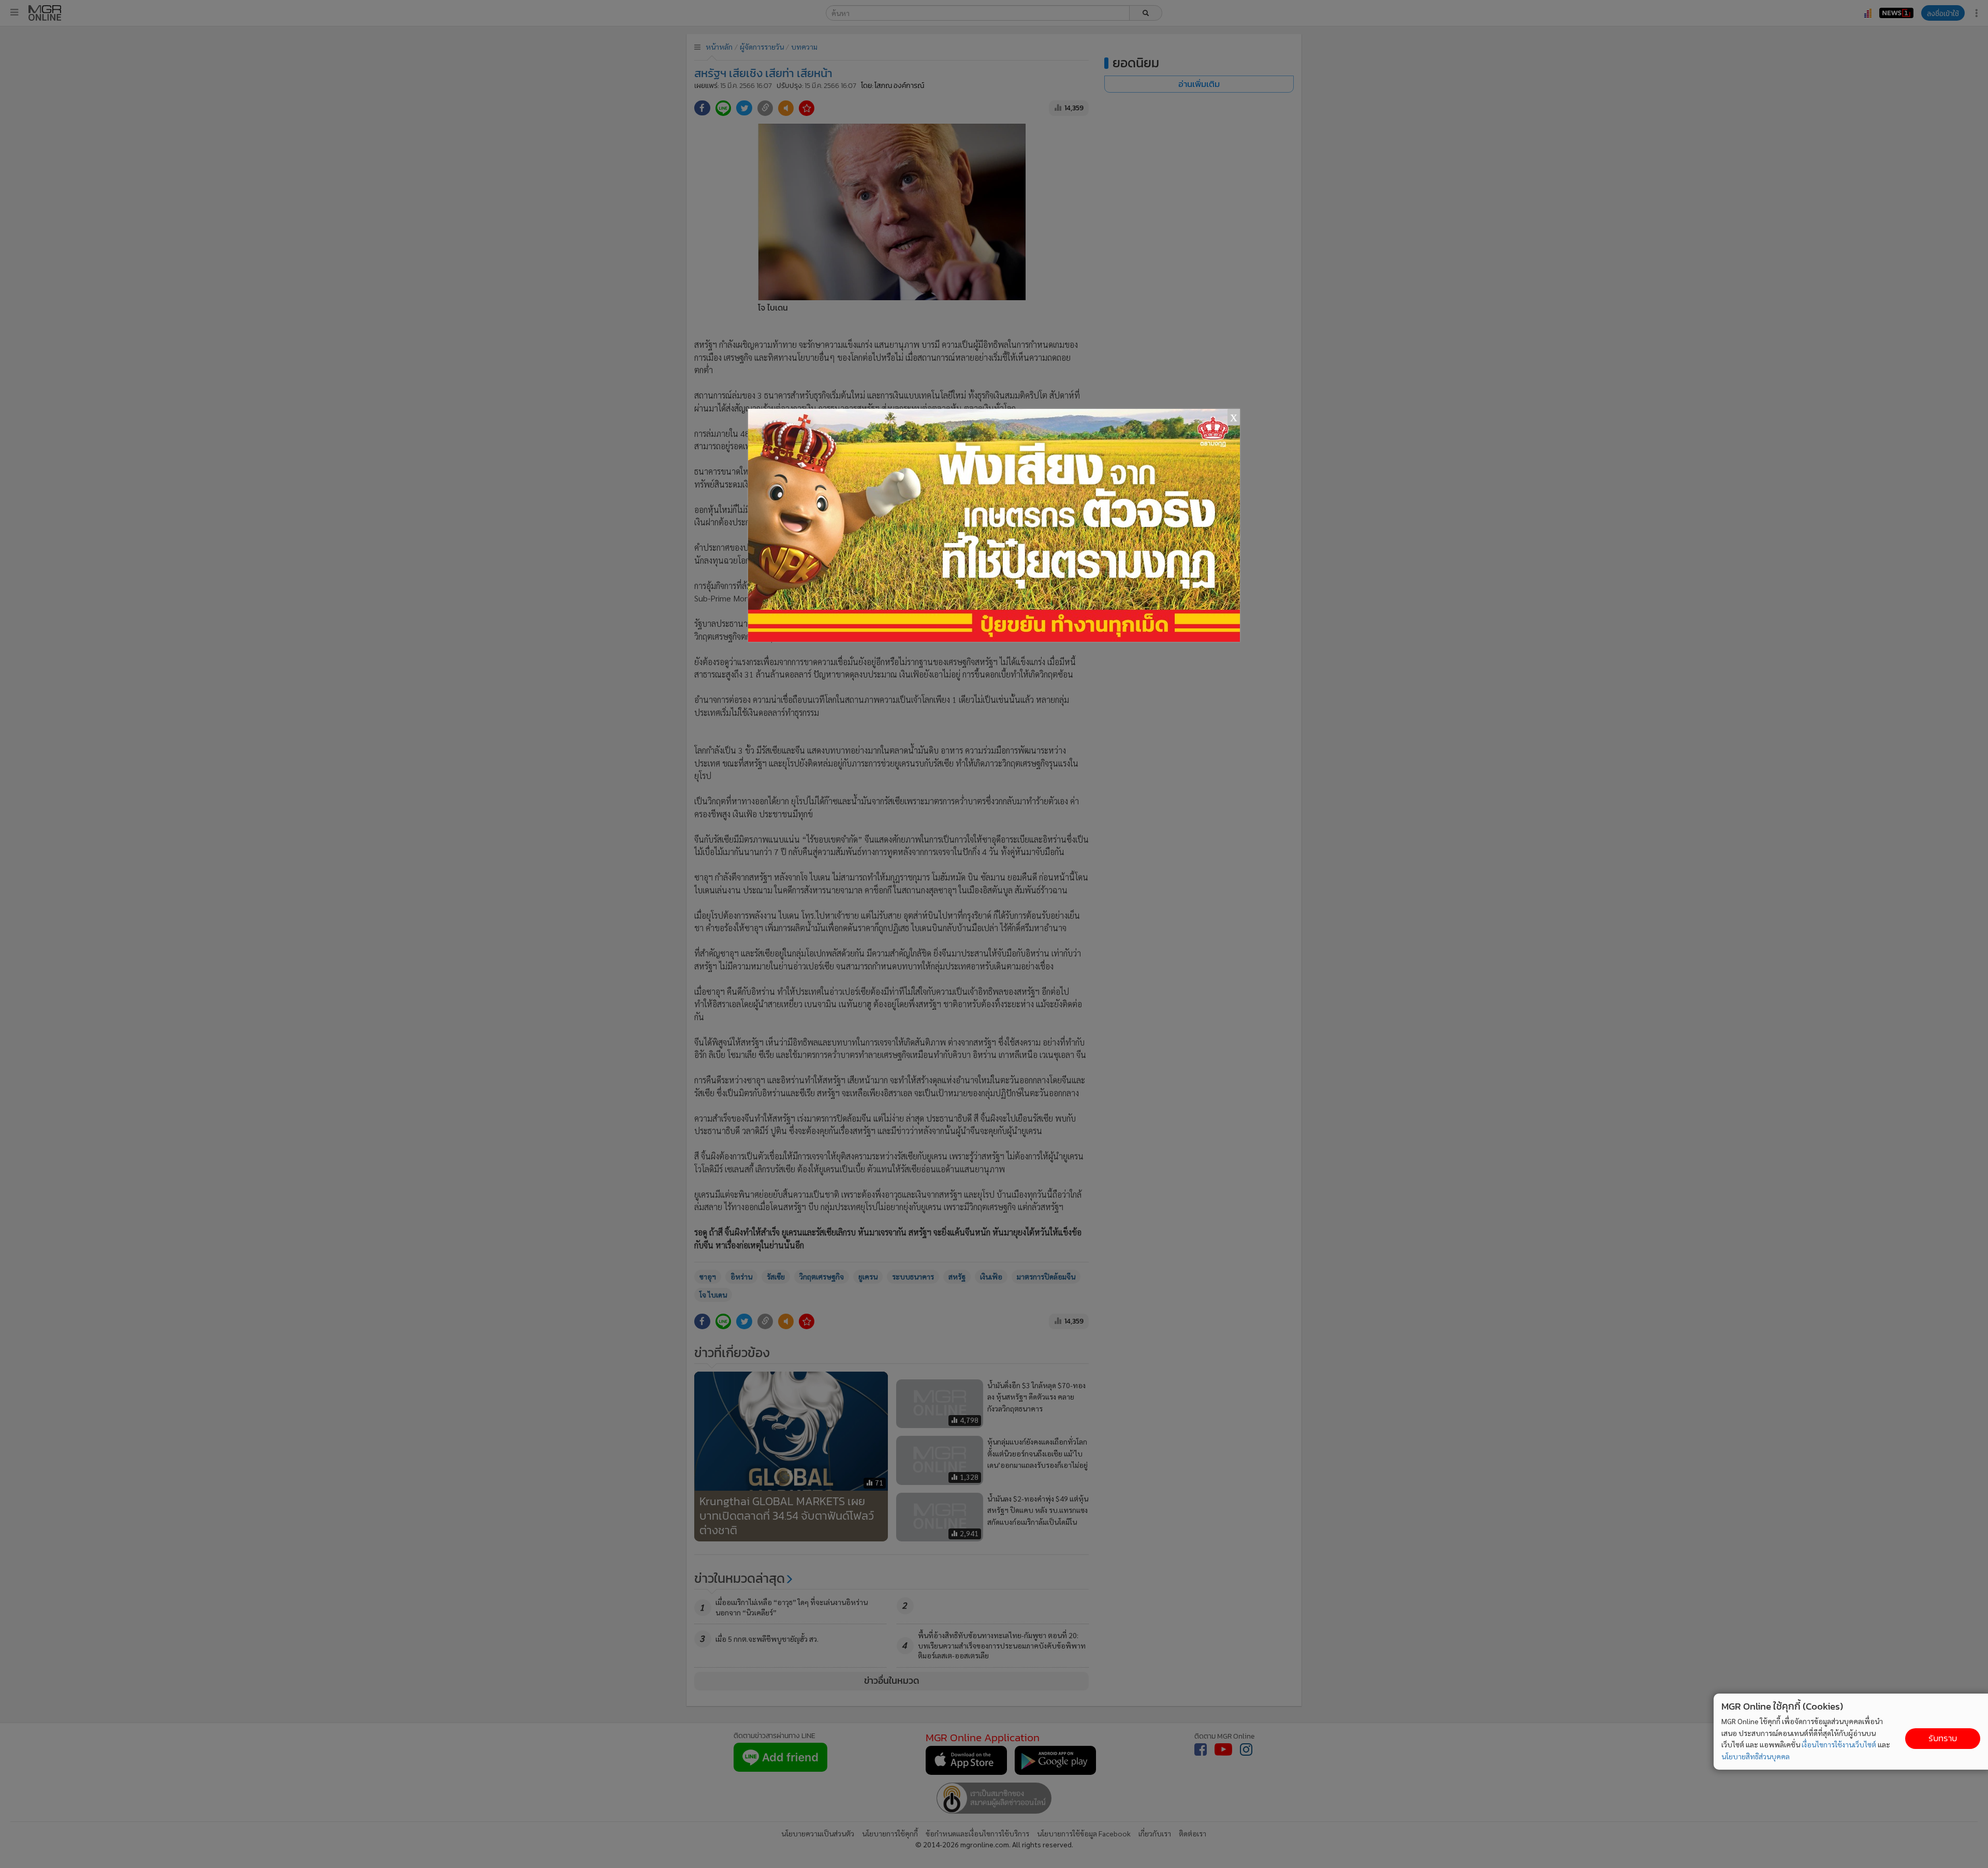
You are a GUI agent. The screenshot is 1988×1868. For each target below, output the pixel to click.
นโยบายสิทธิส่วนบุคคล (1756, 1756)
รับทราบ (1943, 1738)
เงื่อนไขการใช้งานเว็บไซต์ (1839, 1744)
